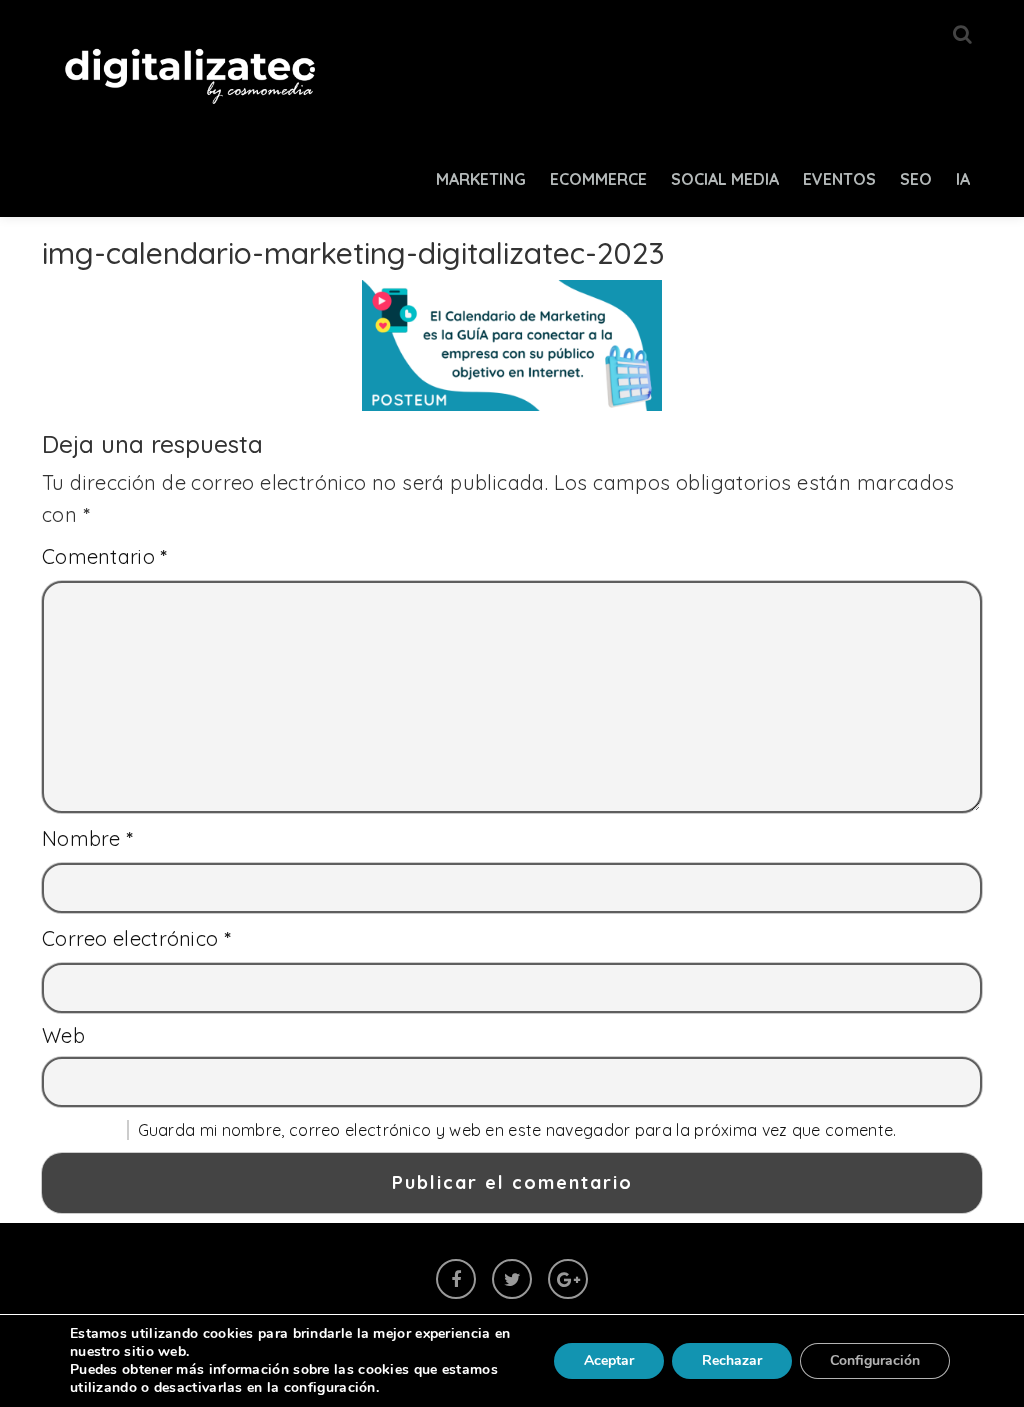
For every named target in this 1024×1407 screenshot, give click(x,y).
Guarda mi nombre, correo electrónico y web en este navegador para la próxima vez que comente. (517, 1130)
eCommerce (598, 179)
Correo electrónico (136, 938)
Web (63, 1035)
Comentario (105, 556)
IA (963, 179)
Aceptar (609, 1360)
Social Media (725, 179)
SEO (916, 179)
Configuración (875, 1360)
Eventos (839, 179)
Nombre (88, 838)
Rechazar (732, 1360)
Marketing (481, 179)
